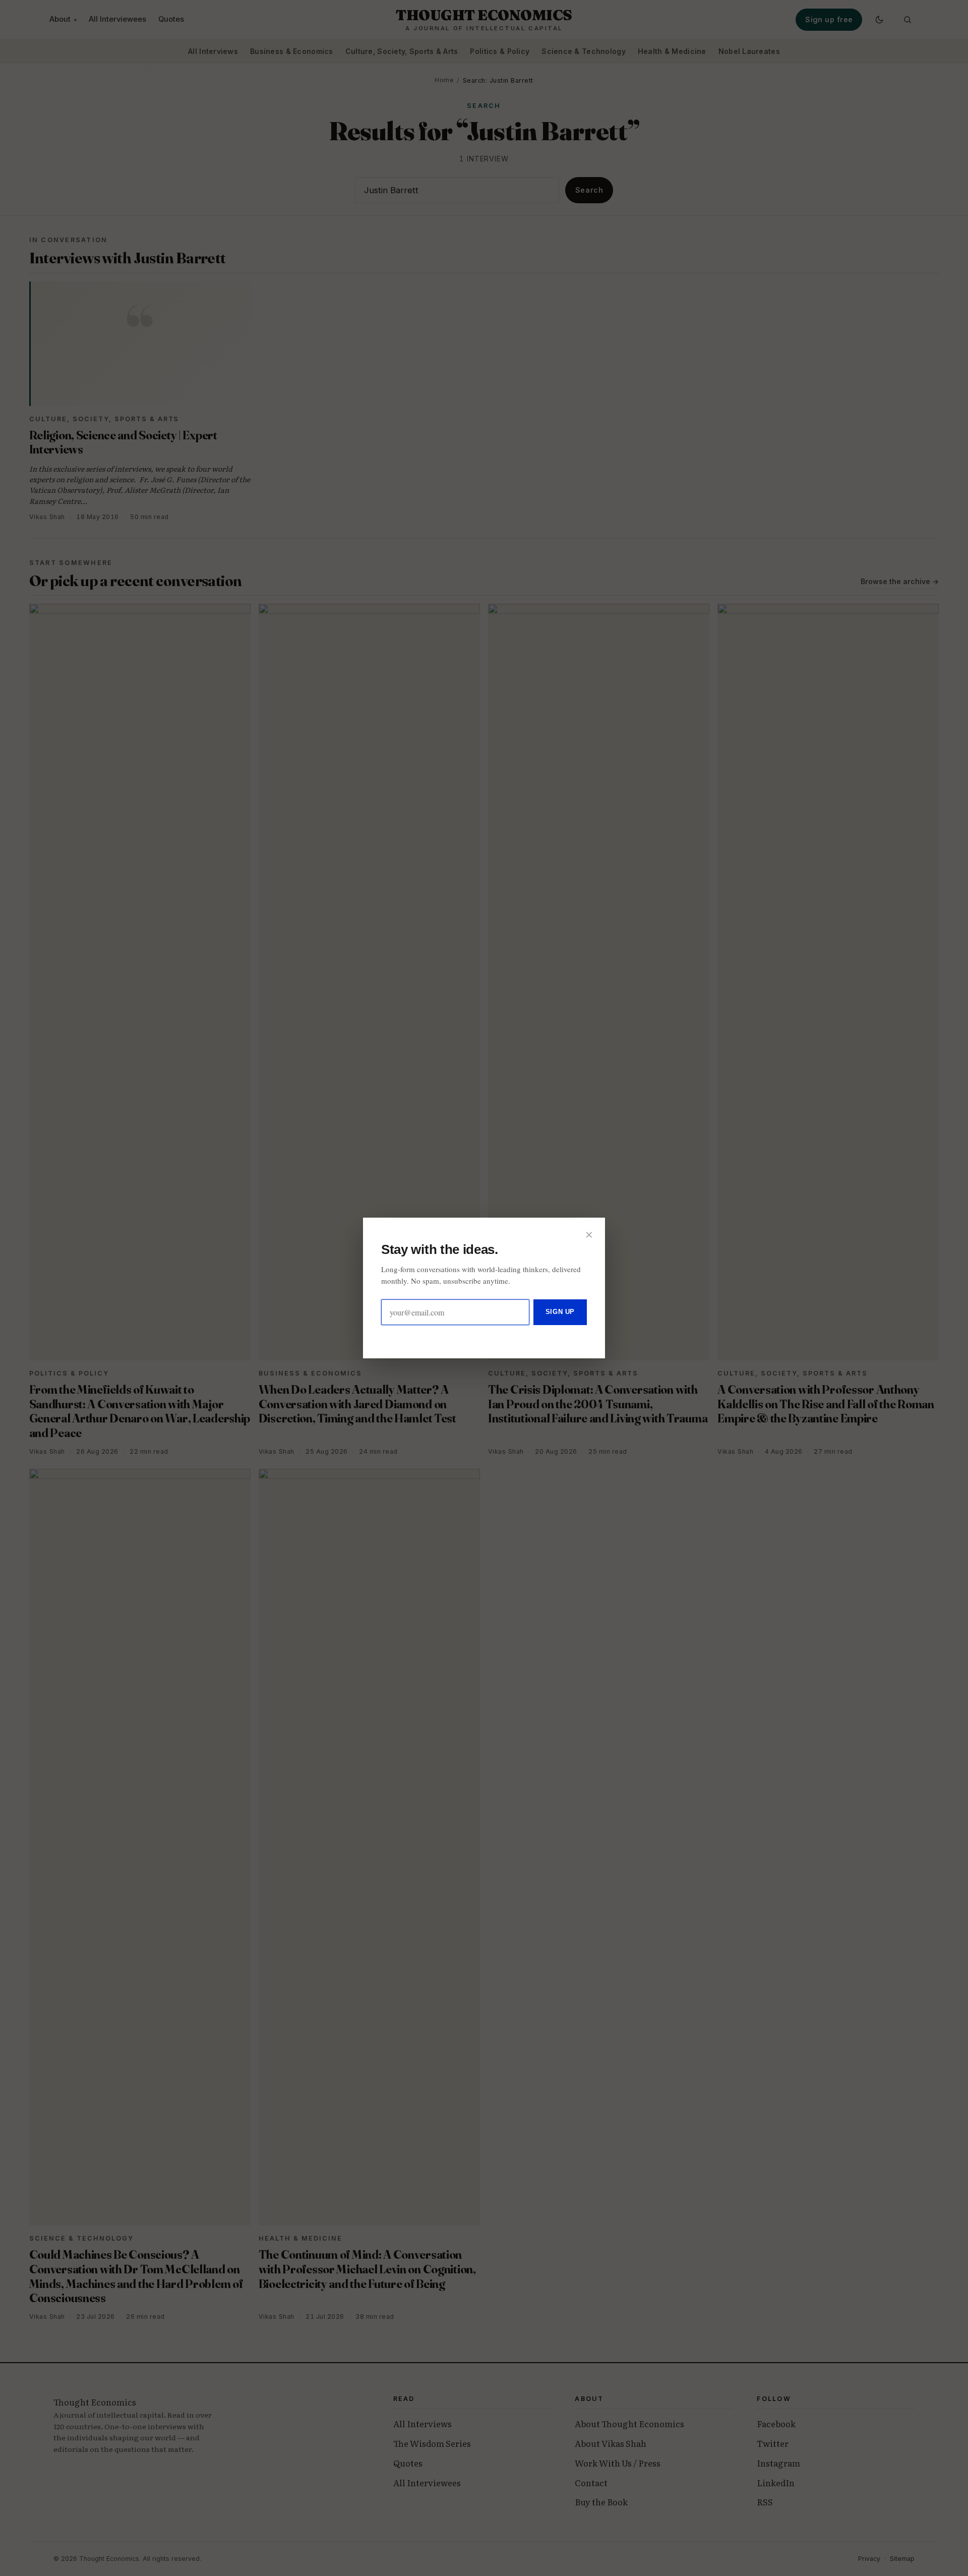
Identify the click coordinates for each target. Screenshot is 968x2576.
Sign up (560, 1312)
